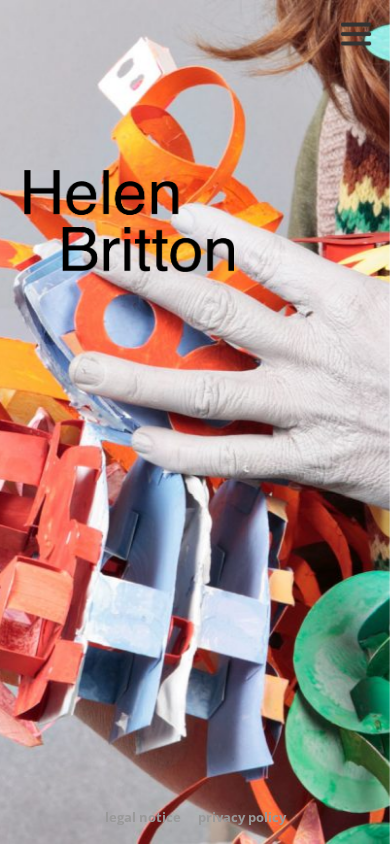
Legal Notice (143, 817)
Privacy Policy (242, 817)
